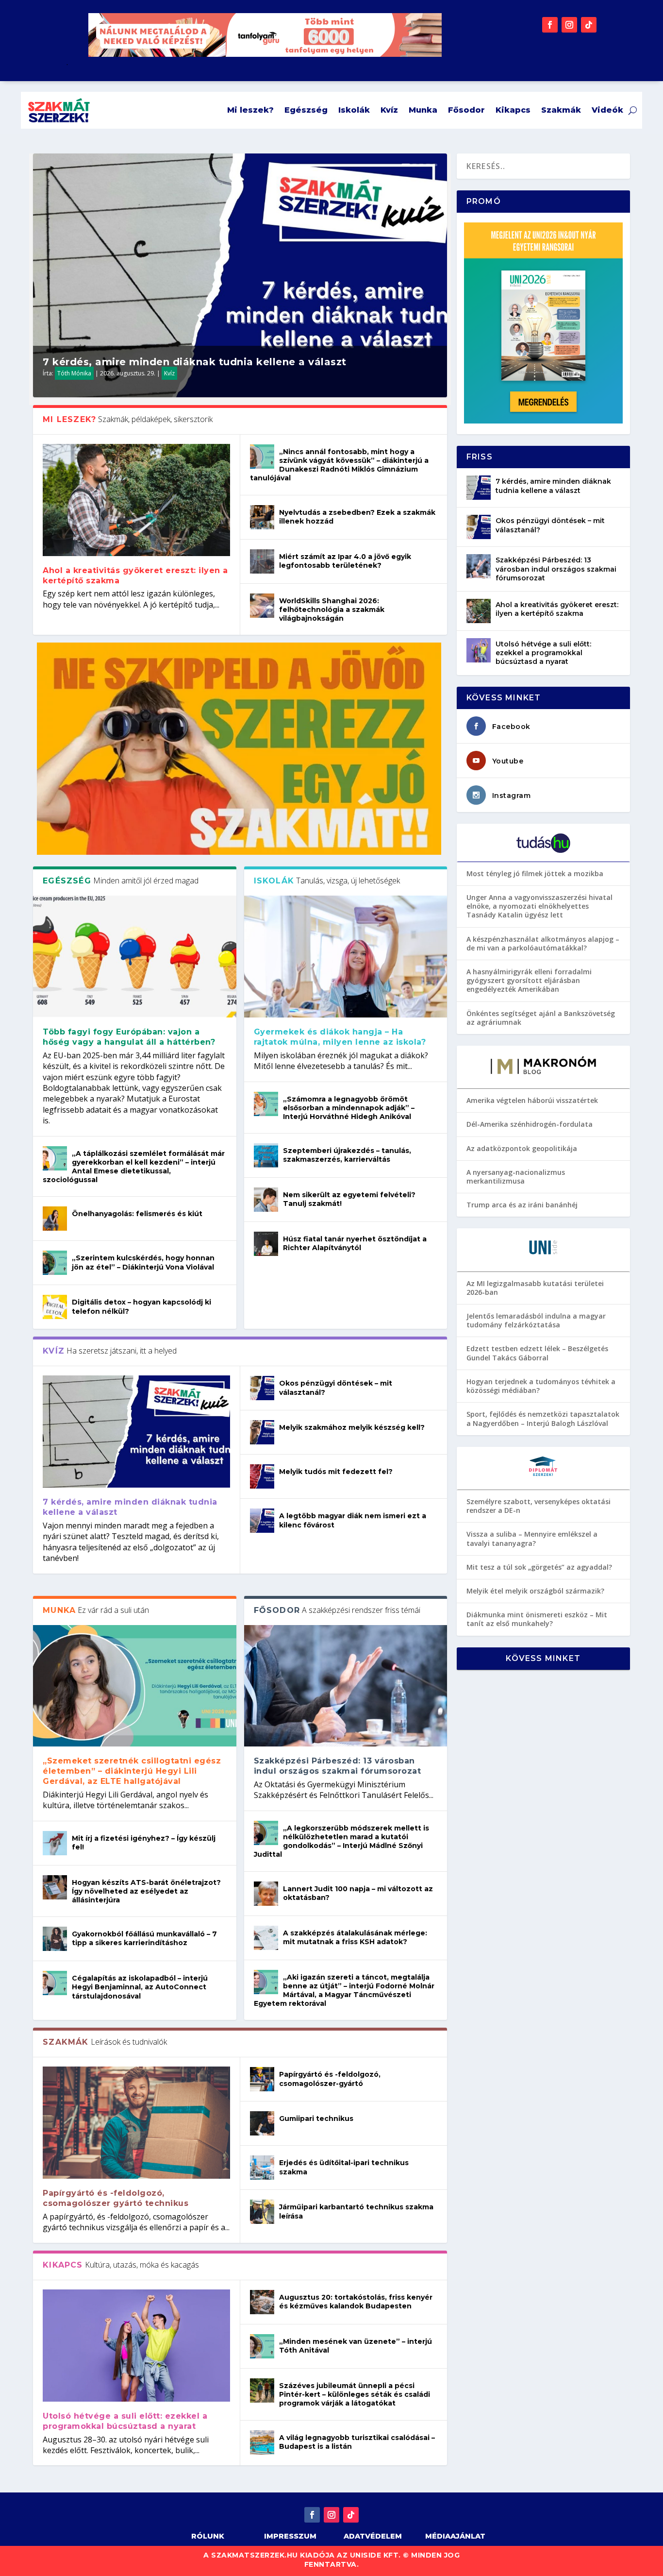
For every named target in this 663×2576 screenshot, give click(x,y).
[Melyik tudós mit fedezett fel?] (262, 1476)
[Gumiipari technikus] (262, 2123)
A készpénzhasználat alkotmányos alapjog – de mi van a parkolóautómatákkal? (543, 943)
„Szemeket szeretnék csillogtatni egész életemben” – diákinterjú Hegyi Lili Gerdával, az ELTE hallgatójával (132, 1771)
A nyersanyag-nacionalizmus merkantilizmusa (516, 1177)
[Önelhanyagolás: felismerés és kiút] (55, 1219)
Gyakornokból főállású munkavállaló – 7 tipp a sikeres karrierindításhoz (144, 1938)
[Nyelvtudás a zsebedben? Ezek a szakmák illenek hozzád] (262, 517)
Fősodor (466, 110)
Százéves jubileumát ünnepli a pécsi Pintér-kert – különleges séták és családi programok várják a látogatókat (355, 2394)
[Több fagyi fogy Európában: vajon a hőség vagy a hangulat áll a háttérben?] (134, 957)
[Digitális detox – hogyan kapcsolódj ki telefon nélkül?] (55, 1307)
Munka (423, 110)
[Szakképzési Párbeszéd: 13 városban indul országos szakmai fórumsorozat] (346, 1686)
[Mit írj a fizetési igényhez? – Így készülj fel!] (55, 1843)
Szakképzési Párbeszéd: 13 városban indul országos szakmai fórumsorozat (338, 1766)
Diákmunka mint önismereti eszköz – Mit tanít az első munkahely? (537, 1619)
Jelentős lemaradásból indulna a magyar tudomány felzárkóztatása (536, 1320)
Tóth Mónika (74, 373)
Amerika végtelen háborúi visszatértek (532, 1100)
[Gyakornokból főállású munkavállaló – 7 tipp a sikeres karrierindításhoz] (55, 1939)
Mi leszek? (250, 110)
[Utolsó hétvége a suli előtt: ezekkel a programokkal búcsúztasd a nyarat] (136, 2346)
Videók (607, 110)
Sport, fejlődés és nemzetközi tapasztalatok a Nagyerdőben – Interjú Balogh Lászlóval (543, 1418)
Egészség (306, 110)
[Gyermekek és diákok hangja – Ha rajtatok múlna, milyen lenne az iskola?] (346, 957)
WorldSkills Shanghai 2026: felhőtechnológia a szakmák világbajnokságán (332, 610)
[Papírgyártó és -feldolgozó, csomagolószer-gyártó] (262, 2079)
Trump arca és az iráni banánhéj (522, 1205)
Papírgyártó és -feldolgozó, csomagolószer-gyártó (330, 2079)
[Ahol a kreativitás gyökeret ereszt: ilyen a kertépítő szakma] (136, 500)
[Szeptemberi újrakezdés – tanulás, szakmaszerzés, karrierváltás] (266, 1155)
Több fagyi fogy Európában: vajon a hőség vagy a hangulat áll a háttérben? (129, 1037)
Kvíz (389, 110)
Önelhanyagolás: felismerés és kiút (137, 1214)
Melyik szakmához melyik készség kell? (352, 1427)
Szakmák (561, 110)
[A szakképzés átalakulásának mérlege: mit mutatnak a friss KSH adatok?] (266, 1938)
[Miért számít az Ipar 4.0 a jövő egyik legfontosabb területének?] (262, 561)
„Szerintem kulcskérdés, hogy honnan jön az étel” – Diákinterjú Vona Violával (143, 1262)
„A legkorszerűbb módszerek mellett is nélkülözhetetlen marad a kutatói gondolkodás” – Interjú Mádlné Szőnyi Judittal (341, 1841)
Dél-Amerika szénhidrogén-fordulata (530, 1124)
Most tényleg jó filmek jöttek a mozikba (535, 873)
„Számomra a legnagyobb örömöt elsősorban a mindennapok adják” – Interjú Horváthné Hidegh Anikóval (349, 1108)
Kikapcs (513, 110)
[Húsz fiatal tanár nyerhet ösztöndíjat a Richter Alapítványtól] (266, 1244)
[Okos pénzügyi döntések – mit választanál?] (262, 1388)
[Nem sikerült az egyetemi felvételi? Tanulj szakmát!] (266, 1200)
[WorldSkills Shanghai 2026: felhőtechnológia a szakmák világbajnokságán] (262, 606)
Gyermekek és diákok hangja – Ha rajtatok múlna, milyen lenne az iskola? (341, 1037)
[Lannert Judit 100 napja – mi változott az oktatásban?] (266, 1894)
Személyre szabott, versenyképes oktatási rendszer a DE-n (539, 1506)
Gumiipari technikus (316, 2118)
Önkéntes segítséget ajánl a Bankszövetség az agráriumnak (541, 1018)
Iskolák (354, 110)
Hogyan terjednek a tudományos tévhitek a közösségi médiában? (541, 1386)
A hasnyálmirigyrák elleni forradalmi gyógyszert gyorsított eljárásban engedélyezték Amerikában (529, 980)
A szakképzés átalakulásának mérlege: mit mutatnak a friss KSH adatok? (355, 1937)
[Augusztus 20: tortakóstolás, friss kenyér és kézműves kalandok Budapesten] (262, 2302)
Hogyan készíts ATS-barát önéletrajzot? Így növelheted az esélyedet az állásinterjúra (146, 1891)
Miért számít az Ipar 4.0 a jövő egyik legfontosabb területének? (345, 561)
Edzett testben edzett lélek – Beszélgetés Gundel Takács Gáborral (537, 1353)
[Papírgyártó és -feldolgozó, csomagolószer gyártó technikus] (136, 2123)
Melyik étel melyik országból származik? (535, 1591)
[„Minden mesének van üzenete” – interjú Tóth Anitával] (262, 2346)
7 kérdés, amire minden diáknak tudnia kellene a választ (195, 362)
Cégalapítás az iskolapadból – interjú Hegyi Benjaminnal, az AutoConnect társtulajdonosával (140, 1987)
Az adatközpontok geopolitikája (522, 1148)
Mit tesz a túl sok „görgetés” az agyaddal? (539, 1567)
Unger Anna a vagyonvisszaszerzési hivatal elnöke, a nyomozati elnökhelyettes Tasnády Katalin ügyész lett (539, 906)
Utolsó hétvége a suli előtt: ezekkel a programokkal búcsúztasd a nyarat (125, 2421)
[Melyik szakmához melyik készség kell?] (262, 1432)
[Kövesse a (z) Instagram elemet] (569, 25)
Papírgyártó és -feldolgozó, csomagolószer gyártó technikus (116, 2198)
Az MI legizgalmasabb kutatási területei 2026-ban (535, 1288)
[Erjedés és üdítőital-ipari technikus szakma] (262, 2168)
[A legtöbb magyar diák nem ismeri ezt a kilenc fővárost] (262, 1521)
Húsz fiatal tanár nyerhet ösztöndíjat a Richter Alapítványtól (355, 1243)
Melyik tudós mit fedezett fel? (336, 1472)
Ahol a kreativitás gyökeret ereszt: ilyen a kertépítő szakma (557, 609)
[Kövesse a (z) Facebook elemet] (550, 25)
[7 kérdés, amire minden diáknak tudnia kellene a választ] (136, 1432)
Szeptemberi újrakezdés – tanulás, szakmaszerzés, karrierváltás (347, 1155)
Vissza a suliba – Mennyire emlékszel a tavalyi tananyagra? (532, 1538)
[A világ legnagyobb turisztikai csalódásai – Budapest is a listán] (262, 2442)
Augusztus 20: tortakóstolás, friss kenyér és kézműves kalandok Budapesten (356, 2302)
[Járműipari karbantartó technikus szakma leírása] (262, 2212)
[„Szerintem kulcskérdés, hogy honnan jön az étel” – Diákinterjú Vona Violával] (55, 1263)
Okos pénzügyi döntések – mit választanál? (550, 525)
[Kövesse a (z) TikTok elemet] (589, 25)
